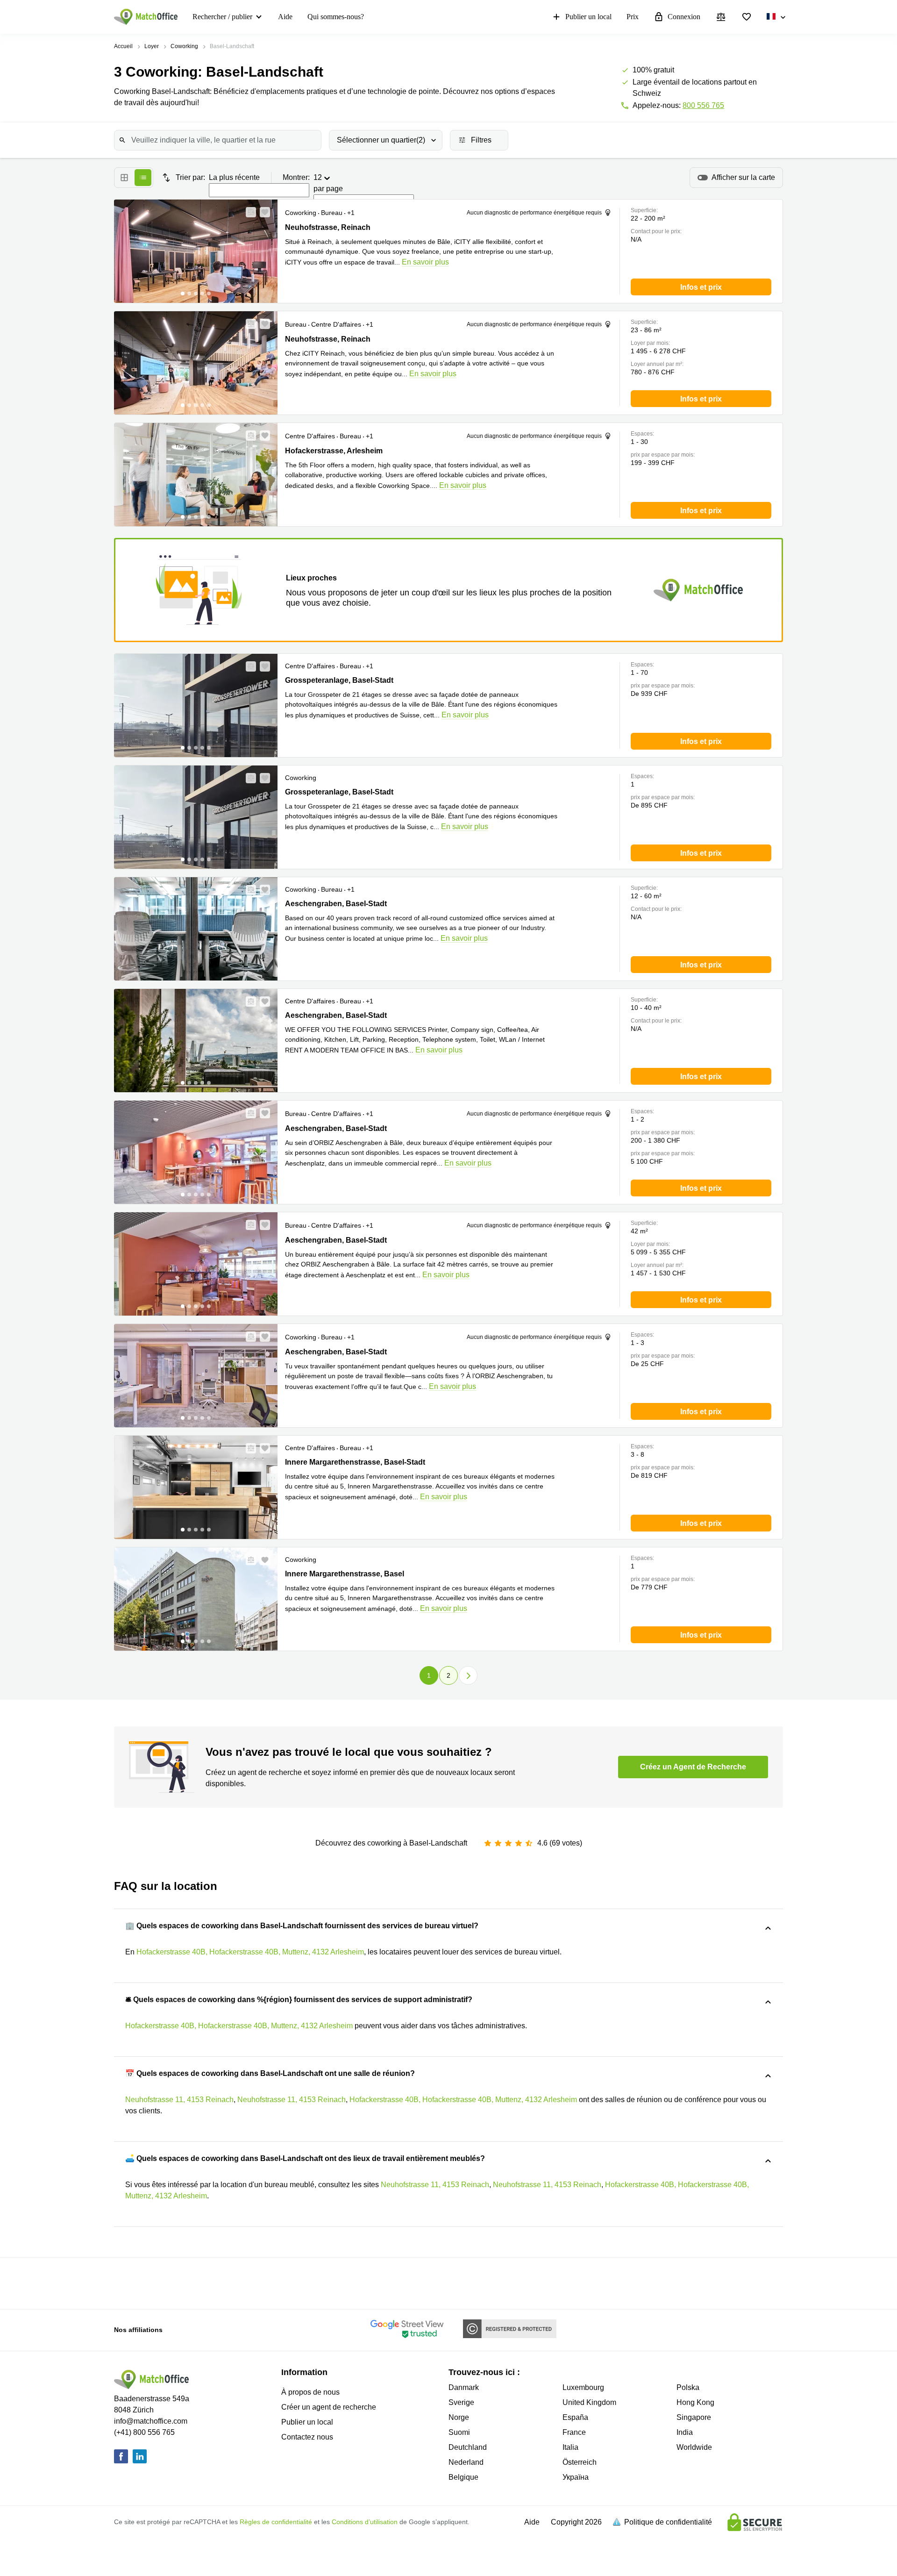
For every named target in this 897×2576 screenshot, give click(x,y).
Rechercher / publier (222, 17)
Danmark (464, 2387)
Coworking (184, 46)
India (685, 2432)
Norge (459, 2417)
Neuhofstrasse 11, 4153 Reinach (179, 2100)
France (574, 2432)
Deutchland (468, 2447)
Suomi (459, 2432)
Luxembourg (583, 2387)
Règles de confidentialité (276, 2522)
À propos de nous (310, 2392)
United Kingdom (589, 2402)
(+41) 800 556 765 (144, 2432)
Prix (633, 17)
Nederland (466, 2462)
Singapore (694, 2417)
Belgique (463, 2477)
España (575, 2417)
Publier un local (588, 17)
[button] (248, 212)
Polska (688, 2387)
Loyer (152, 46)
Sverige (461, 2402)
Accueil (123, 46)
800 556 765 (703, 105)
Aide (285, 17)
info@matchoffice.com (151, 2421)
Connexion (684, 17)
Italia (570, 2447)
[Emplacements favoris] (747, 17)
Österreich (580, 2462)
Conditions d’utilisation (365, 2522)
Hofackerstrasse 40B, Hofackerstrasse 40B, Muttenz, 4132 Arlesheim (250, 1952)
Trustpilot (185, 2283)
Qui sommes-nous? (336, 17)
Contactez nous (307, 2437)
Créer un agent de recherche (329, 2407)
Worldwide (694, 2447)
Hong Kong (695, 2402)
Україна (576, 2477)
